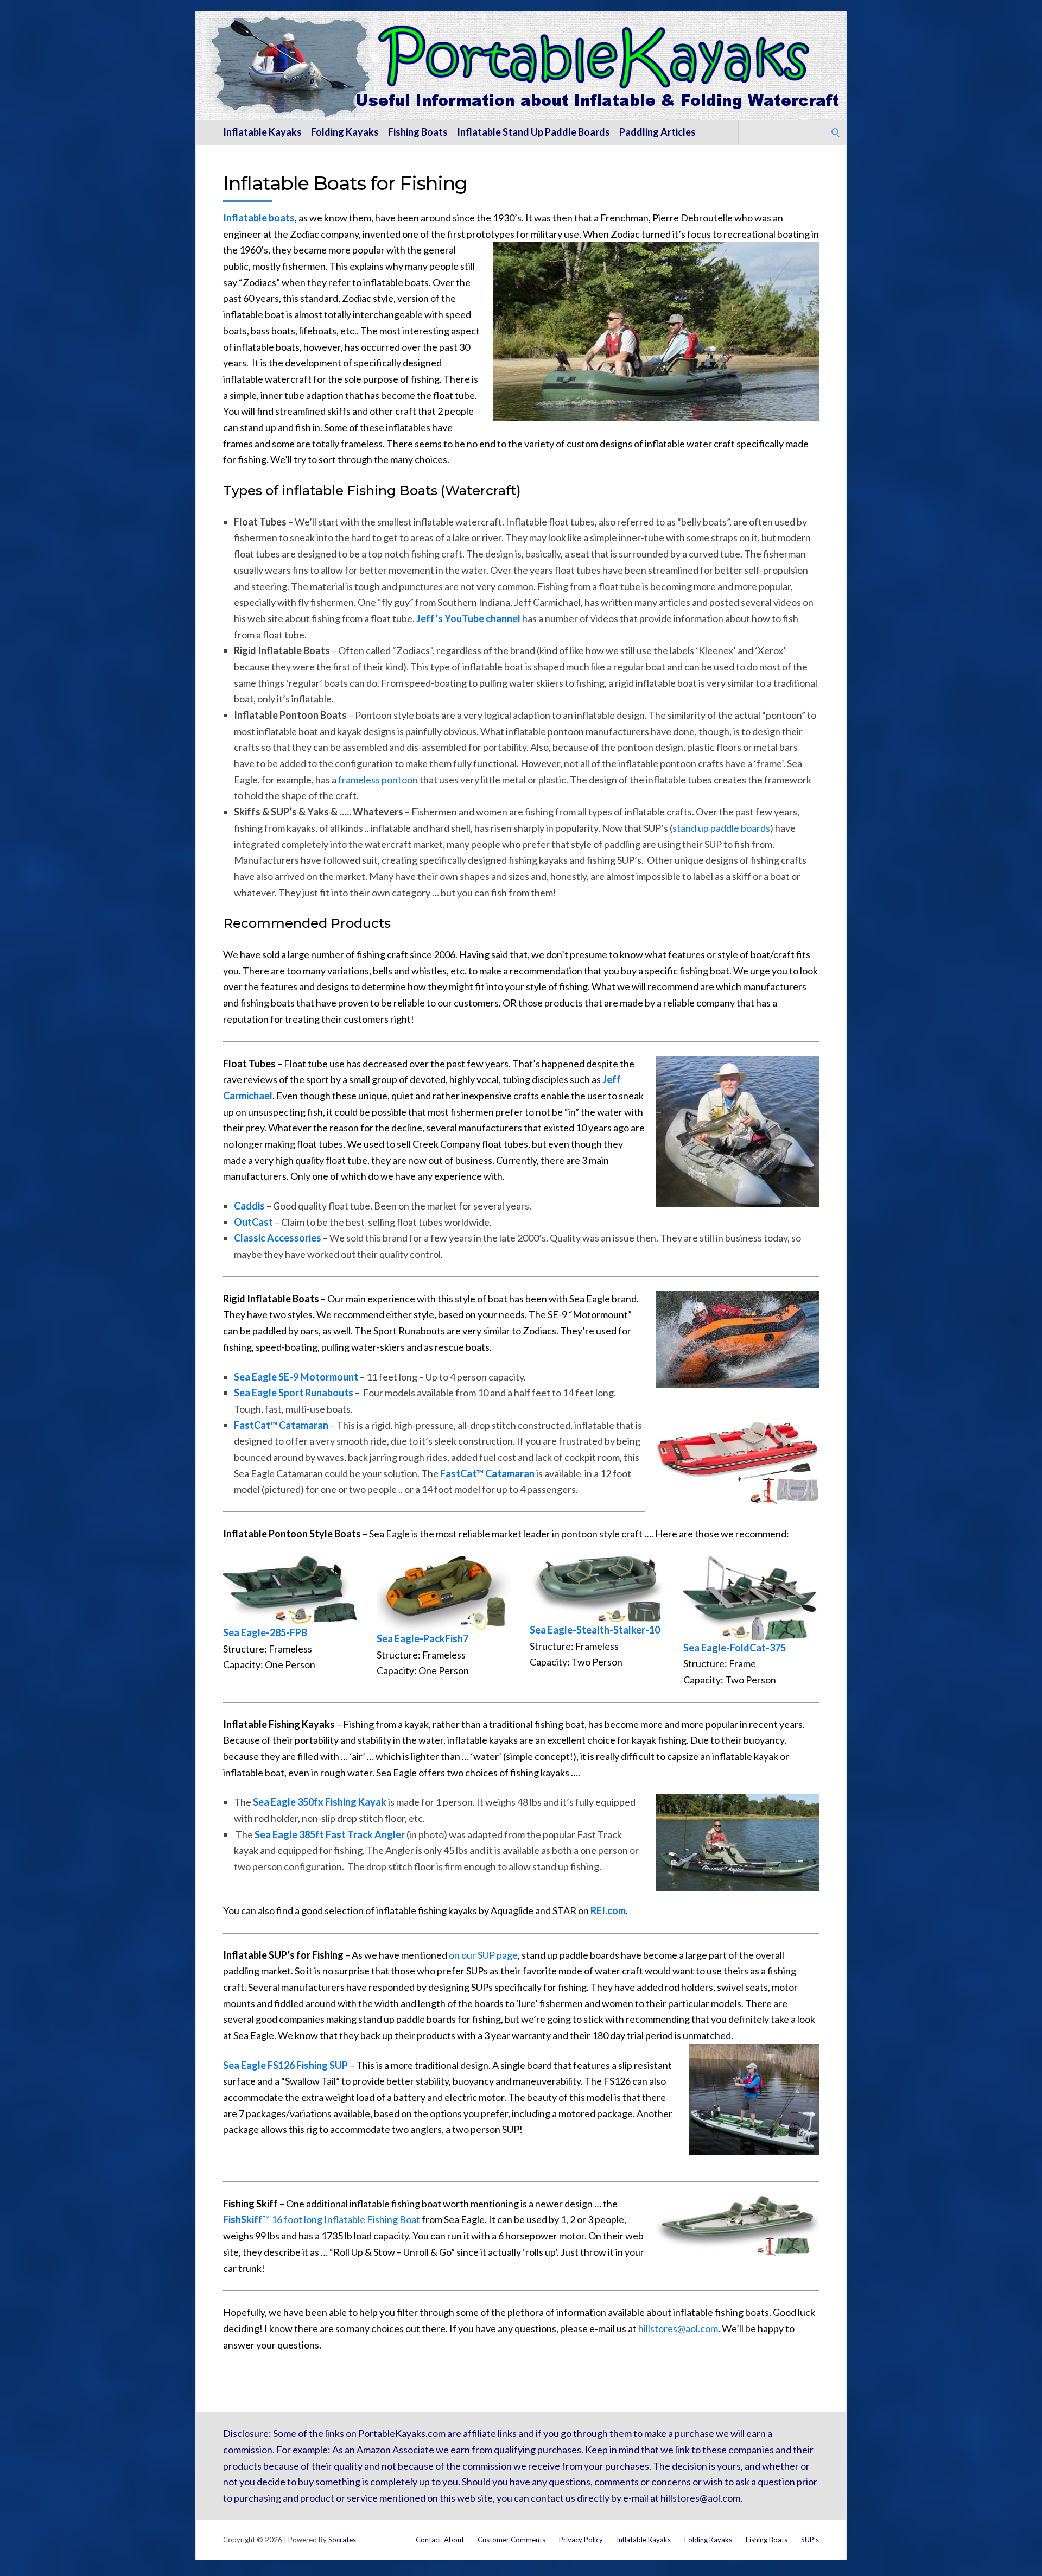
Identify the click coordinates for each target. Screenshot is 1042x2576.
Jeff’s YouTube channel (468, 618)
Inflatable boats (259, 218)
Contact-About (440, 2540)
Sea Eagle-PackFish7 (422, 1638)
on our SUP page (483, 1955)
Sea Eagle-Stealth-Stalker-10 (595, 1630)
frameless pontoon (378, 780)
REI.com (608, 1910)
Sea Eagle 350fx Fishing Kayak (320, 1802)
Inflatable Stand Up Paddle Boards (533, 132)
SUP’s (810, 2540)
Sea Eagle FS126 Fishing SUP (285, 2065)
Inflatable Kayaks (262, 132)
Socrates (342, 2540)
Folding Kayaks (345, 132)
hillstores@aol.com (678, 2328)
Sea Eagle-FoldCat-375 (735, 1648)
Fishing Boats (418, 132)
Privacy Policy (581, 2540)
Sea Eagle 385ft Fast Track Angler (330, 1834)
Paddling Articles (657, 132)
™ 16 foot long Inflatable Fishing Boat (322, 2219)
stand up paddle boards (721, 828)
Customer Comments (512, 2540)
